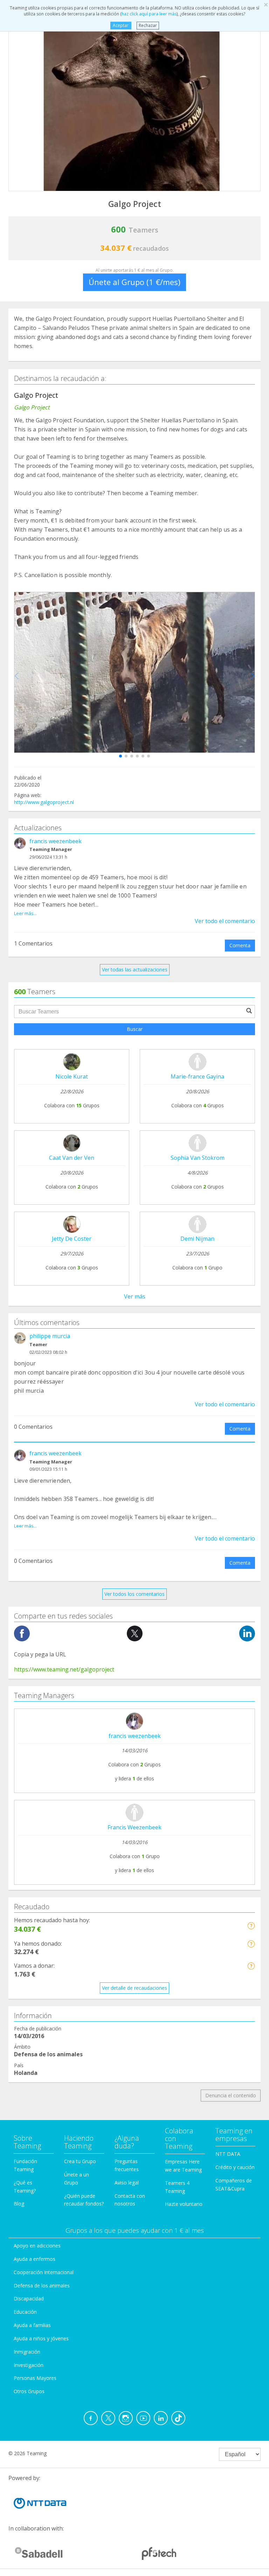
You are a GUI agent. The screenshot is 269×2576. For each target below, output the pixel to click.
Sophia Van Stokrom (198, 1158)
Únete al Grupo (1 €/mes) (134, 282)
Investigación (29, 2365)
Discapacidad (29, 2298)
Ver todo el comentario (225, 921)
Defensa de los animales (42, 2286)
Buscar (135, 1029)
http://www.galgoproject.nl (44, 802)
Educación (25, 2312)
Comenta (240, 945)
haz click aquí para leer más (149, 14)
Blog (19, 2204)
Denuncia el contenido (231, 2095)
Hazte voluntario (184, 2204)
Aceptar (121, 25)
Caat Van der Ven (72, 1158)
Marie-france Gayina (197, 1076)
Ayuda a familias (32, 2325)
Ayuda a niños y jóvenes (41, 2338)
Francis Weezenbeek (134, 1827)
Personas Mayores (35, 2378)
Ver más (135, 1296)
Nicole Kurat (72, 1076)
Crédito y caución (235, 2167)
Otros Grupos (29, 2391)
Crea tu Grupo (80, 2161)
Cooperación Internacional (44, 2272)
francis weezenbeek (56, 841)
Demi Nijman (197, 1239)
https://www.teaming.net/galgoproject (64, 1669)
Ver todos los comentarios (134, 1594)
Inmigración (27, 2352)
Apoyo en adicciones (37, 2246)
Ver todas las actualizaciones (135, 970)
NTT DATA (228, 2154)
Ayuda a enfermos (35, 2259)
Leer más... (25, 913)
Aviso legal (127, 2183)
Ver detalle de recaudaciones (134, 1988)
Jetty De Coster (72, 1239)
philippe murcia (50, 1336)
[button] (120, 756)
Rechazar (148, 25)
